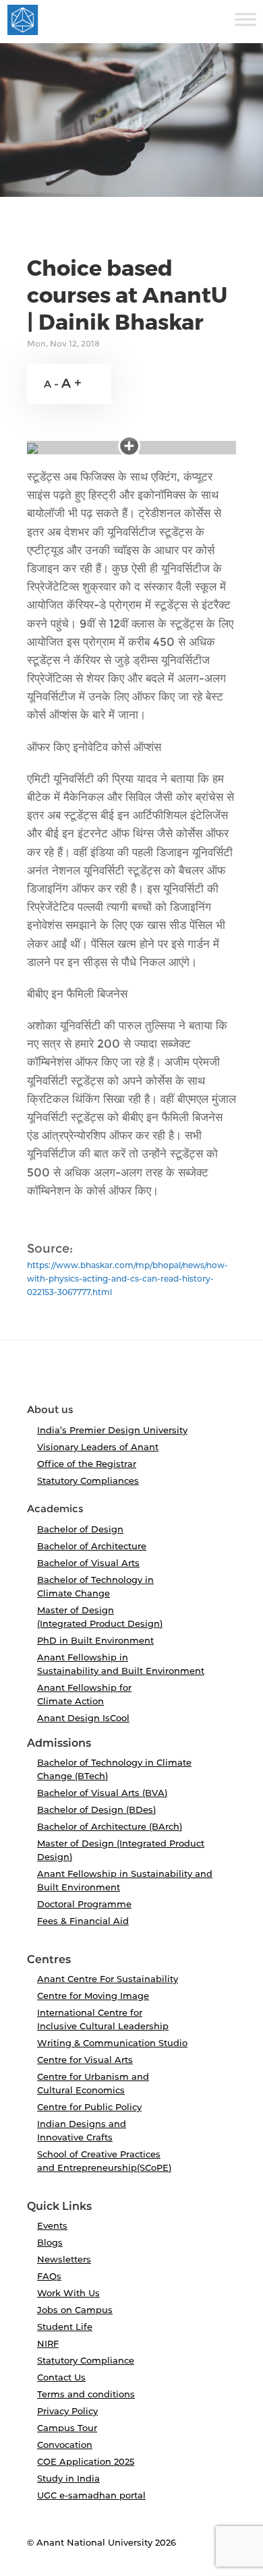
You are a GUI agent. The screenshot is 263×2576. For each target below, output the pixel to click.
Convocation (65, 2445)
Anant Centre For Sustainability (108, 1979)
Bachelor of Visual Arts (88, 1563)
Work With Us (68, 2293)
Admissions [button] (59, 1743)
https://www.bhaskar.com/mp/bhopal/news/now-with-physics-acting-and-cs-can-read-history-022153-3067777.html (127, 1279)
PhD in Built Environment (95, 1640)
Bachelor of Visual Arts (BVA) (102, 1793)
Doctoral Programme (84, 1904)
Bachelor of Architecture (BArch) (110, 1826)
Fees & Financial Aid (83, 1921)
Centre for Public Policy (89, 2107)
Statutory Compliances (88, 1480)
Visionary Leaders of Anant (98, 1447)
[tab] (131, 1377)
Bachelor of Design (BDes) (96, 1809)
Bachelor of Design (80, 1529)
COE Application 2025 (86, 2461)
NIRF (48, 2343)
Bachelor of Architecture (92, 1546)
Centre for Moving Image (93, 1996)
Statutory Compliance (86, 2360)
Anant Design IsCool (83, 1718)
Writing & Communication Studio (112, 2043)
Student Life (65, 2327)
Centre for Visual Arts (85, 2060)
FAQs (49, 2276)
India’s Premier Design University (112, 1430)
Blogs (50, 2242)
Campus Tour (67, 2428)
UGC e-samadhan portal (91, 2495)
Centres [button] (49, 1960)
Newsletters (64, 2259)
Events (52, 2225)
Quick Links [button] (59, 2207)
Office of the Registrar (87, 1464)
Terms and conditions (86, 2394)
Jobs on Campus (75, 2310)
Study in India (68, 2478)
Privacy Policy (67, 2411)
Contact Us (61, 2377)
